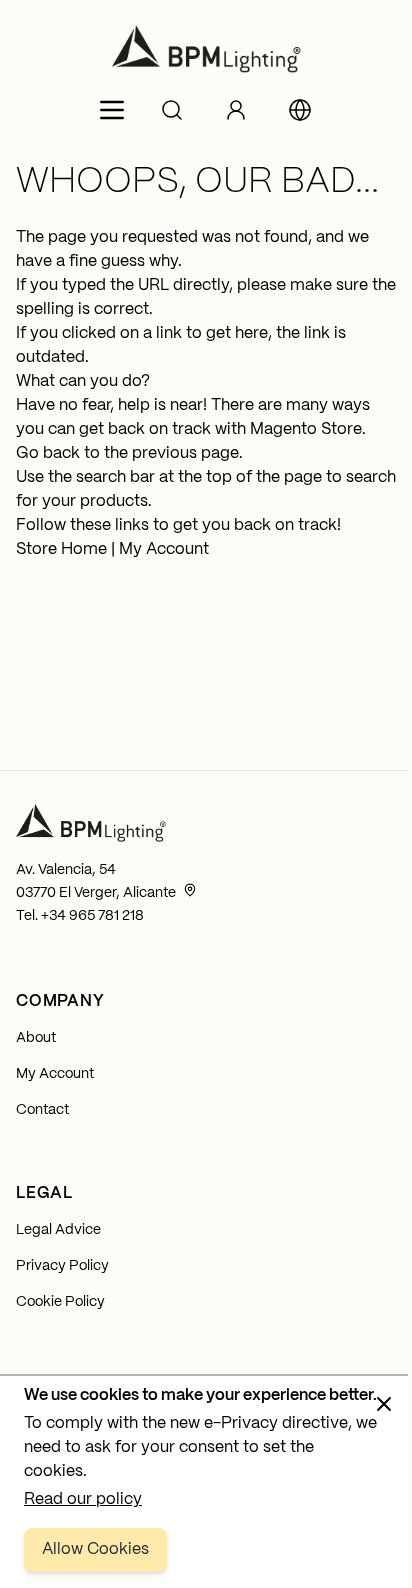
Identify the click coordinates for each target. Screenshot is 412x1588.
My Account (164, 549)
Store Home (61, 549)
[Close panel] (384, 1404)
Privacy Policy (62, 1266)
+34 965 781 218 (92, 916)
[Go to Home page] (206, 49)
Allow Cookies (95, 1549)
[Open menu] (112, 110)
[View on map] (190, 890)
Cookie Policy (60, 1302)
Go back (48, 453)
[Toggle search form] (172, 110)
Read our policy (83, 1499)
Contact (42, 1110)
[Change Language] (300, 110)
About (36, 1038)
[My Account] (236, 110)
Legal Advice (58, 1230)
